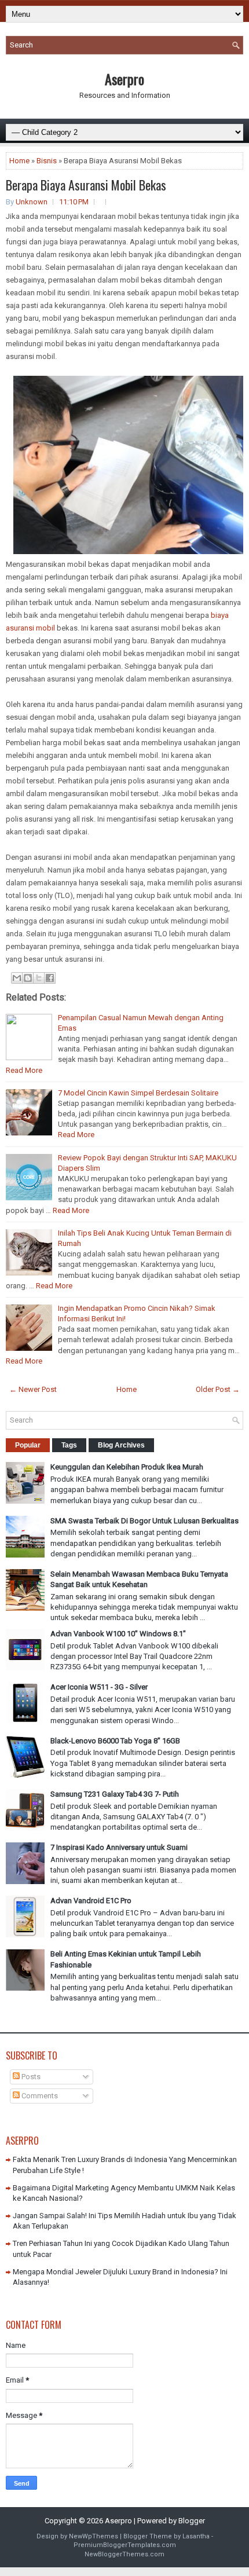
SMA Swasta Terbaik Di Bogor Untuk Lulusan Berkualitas (144, 1521)
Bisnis (47, 161)
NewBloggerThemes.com (124, 2554)
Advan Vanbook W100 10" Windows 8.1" (118, 1634)
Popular (28, 1445)
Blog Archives (121, 1445)
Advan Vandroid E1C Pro (91, 1901)
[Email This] (17, 978)
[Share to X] (39, 978)
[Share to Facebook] (50, 978)
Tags (69, 1445)
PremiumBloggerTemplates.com (125, 2545)
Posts (30, 2077)
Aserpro (124, 79)
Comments (39, 2096)
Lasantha (196, 2536)
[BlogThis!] (28, 978)
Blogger (192, 2521)
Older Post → (218, 1389)
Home (19, 161)
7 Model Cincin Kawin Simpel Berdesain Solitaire (138, 1093)
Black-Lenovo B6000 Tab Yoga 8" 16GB (115, 1741)
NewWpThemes (94, 2536)
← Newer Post (33, 1389)
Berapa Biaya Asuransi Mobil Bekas (86, 185)
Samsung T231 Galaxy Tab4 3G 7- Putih (115, 1794)
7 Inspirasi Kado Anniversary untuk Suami (119, 1847)
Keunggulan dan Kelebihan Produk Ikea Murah (127, 1467)
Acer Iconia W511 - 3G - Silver (99, 1687)
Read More (24, 1070)
